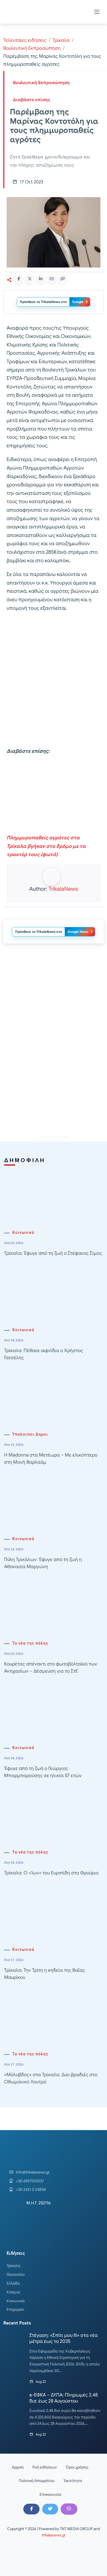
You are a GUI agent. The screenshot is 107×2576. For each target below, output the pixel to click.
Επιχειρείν (15, 2309)
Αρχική (18, 2467)
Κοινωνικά (23, 1233)
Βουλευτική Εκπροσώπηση (32, 48)
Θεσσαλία (16, 2274)
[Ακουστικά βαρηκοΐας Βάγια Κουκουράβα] (54, 1082)
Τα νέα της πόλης (30, 1643)
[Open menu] (97, 12)
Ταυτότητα (73, 2481)
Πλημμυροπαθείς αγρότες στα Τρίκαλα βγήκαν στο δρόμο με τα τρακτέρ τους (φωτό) (46, 846)
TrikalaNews (63, 889)
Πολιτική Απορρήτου (37, 2481)
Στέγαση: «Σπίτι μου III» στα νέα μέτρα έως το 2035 (64, 2338)
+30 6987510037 (30, 2181)
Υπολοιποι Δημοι (30, 1434)
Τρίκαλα (61, 40)
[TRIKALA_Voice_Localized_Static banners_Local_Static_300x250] (54, 795)
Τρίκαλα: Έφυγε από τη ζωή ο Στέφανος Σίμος (53, 1253)
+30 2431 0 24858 (31, 2189)
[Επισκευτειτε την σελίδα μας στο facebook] (31, 2509)
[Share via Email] (52, 279)
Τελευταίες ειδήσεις (25, 40)
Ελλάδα (13, 2283)
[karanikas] (54, 1004)
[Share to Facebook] (19, 279)
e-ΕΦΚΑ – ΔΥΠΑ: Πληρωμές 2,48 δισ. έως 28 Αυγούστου (64, 2398)
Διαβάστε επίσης (32, 100)
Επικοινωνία (50, 2494)
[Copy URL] (63, 279)
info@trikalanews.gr (33, 2172)
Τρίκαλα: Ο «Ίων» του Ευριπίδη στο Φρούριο (51, 1873)
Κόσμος (14, 2292)
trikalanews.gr (54, 2535)
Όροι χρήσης (77, 2467)
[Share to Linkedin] (41, 279)
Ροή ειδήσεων (45, 2467)
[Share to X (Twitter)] (30, 279)
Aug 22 (41, 2381)
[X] (50, 2509)
